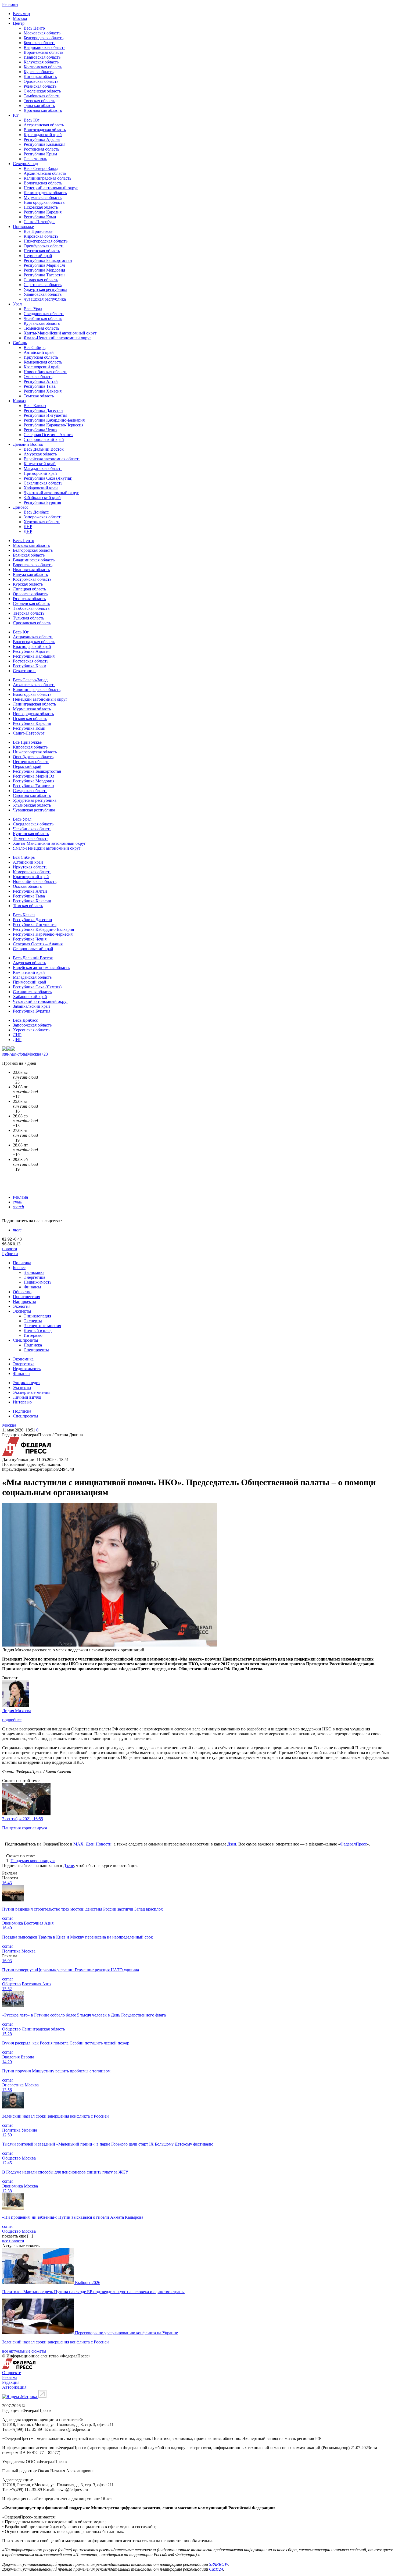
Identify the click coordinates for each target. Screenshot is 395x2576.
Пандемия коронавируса (33, 1861)
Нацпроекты (24, 1301)
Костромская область (43, 67)
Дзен (232, 1844)
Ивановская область (42, 57)
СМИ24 (216, 2569)
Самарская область (41, 280)
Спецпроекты (26, 1340)
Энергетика (34, 1277)
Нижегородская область (46, 241)
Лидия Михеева (17, 1711)
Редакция (11, 2382)
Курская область (39, 72)
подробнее (12, 1720)
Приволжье (23, 227)
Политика (22, 1263)
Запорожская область (43, 517)
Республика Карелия (43, 212)
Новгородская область (44, 202)
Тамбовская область (42, 96)
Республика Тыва (40, 386)
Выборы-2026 (88, 2283)
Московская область (42, 33)
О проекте (12, 2373)
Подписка (33, 1345)
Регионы (10, 4)
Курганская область (42, 323)
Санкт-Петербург (39, 222)
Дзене (69, 1866)
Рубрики (10, 1254)
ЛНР (28, 527)
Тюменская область (41, 328)
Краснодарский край (43, 135)
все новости (13, 2241)
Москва (20, 18)
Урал (17, 304)
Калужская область (41, 62)
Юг (16, 115)
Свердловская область (44, 314)
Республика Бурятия (42, 502)
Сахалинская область (43, 483)
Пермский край (38, 256)
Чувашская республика (45, 299)
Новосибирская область (45, 372)
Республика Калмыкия (44, 144)
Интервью (33, 1335)
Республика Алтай (41, 381)
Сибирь (20, 343)
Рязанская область (40, 86)
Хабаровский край (41, 488)
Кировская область (41, 236)
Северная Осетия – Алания (49, 435)
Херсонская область (42, 522)
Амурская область (40, 454)
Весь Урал (33, 309)
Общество (22, 1292)
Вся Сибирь (35, 348)
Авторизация (14, 2387)
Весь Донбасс (36, 512)
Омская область (38, 377)
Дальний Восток (28, 444)
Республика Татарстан (44, 275)
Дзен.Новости (99, 1844)
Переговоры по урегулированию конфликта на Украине (126, 2333)
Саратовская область (43, 285)
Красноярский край (42, 367)
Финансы (32, 1287)
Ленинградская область (45, 193)
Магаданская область (43, 468)
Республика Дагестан (43, 410)
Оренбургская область (44, 246)
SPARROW (218, 2564)
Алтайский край (39, 352)
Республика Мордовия (44, 270)
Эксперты (22, 1311)
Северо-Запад (25, 164)
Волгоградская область (45, 130)
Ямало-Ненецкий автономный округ (58, 338)
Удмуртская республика (45, 289)
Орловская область (41, 81)
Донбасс (21, 507)
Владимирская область (44, 47)
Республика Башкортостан (48, 260)
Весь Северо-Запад (41, 168)
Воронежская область (43, 52)
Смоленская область (42, 91)
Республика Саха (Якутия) (48, 478)
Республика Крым (40, 154)
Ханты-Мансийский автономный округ (60, 333)
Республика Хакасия (43, 391)
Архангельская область (45, 173)
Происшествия (26, 1297)
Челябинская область (43, 318)
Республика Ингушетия (45, 415)
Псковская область (41, 207)
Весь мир (21, 14)
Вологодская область (43, 183)
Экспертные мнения (42, 1326)
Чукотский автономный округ (51, 493)
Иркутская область (41, 357)
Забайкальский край (42, 498)
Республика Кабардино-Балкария (54, 420)
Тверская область (39, 101)
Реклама (20, 1197)
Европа (27, 2057)
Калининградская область (47, 178)
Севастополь (35, 159)
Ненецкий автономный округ (51, 188)
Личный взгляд (38, 1330)
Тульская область (39, 106)
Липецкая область (40, 76)
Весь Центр (34, 28)
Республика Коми (40, 217)
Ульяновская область (43, 294)
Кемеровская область (43, 362)
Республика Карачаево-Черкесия (53, 425)
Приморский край (40, 473)
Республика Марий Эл (44, 265)
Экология (22, 1306)
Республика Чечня (40, 430)
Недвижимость (37, 1282)
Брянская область (39, 43)
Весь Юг (32, 120)
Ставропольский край (44, 439)
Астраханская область (44, 125)
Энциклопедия (37, 1316)
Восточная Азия (39, 1923)
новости (10, 1249)
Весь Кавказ (35, 406)
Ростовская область (41, 149)
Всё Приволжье (38, 231)
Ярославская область (43, 110)
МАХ (78, 1844)
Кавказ (19, 401)
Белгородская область (44, 38)
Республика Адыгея (42, 139)
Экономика (34, 1272)
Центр (19, 23)
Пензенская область (42, 251)
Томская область (39, 396)
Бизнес (19, 1268)
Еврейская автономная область (52, 459)
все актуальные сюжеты (24, 2351)
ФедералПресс (353, 1844)
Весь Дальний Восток (44, 449)
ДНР (28, 531)
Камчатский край (40, 464)
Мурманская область (43, 197)
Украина (29, 2130)
